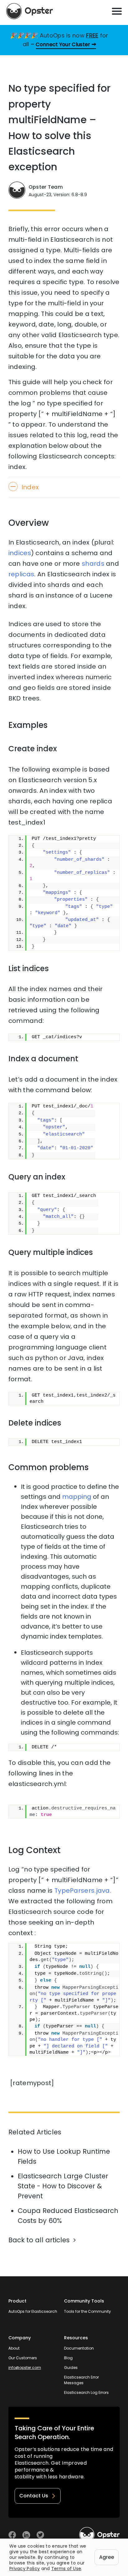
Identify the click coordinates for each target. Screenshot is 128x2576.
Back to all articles (39, 2240)
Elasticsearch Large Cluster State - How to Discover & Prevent (63, 2186)
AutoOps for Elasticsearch (33, 2311)
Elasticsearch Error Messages (81, 2380)
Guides (71, 2368)
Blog (68, 2358)
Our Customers (23, 2358)
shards (93, 564)
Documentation (79, 2348)
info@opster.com (25, 2368)
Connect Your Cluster (63, 44)
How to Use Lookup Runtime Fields (64, 2156)
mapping (77, 1497)
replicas (21, 574)
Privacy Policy (25, 2569)
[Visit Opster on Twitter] (40, 2535)
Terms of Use (66, 2569)
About (14, 2348)
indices (20, 553)
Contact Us (34, 2496)
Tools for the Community (87, 2311)
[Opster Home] (30, 11)
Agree (107, 2557)
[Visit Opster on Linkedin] (26, 2535)
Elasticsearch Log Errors (86, 2392)
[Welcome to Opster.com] (99, 2535)
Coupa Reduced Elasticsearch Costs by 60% (68, 2216)
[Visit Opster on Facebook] (12, 2535)
